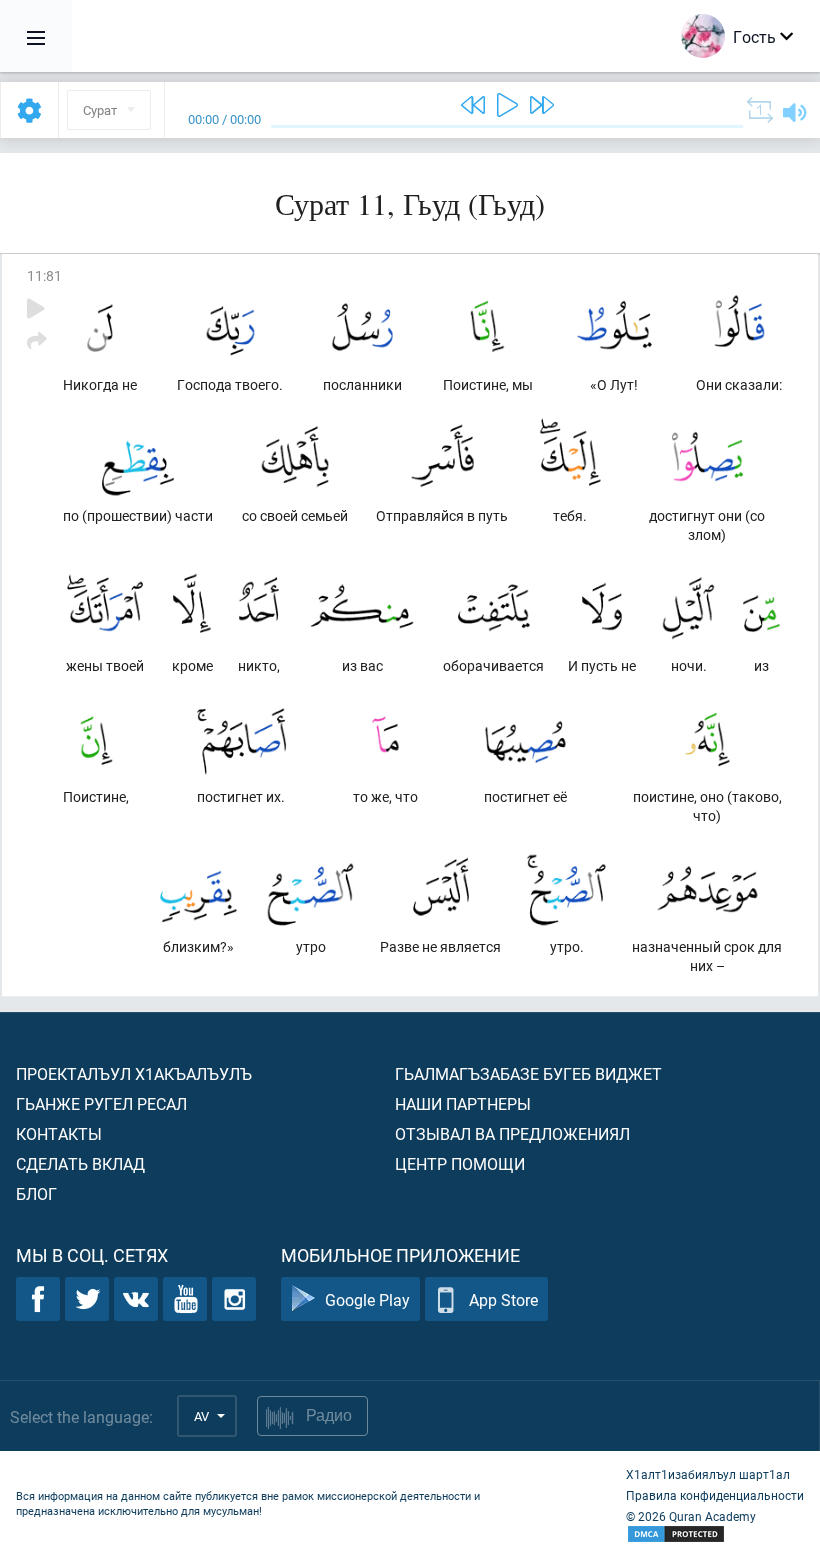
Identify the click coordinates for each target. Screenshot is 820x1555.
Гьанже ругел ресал (101, 1103)
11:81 (44, 275)
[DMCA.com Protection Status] (715, 1534)
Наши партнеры (463, 1103)
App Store (503, 1299)
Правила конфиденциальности (715, 1495)
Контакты (59, 1133)
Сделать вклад (80, 1163)
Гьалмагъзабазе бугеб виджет (528, 1073)
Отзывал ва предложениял (512, 1133)
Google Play (367, 1299)
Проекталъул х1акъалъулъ (134, 1073)
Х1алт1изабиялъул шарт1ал (708, 1474)
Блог (36, 1193)
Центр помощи (460, 1163)
